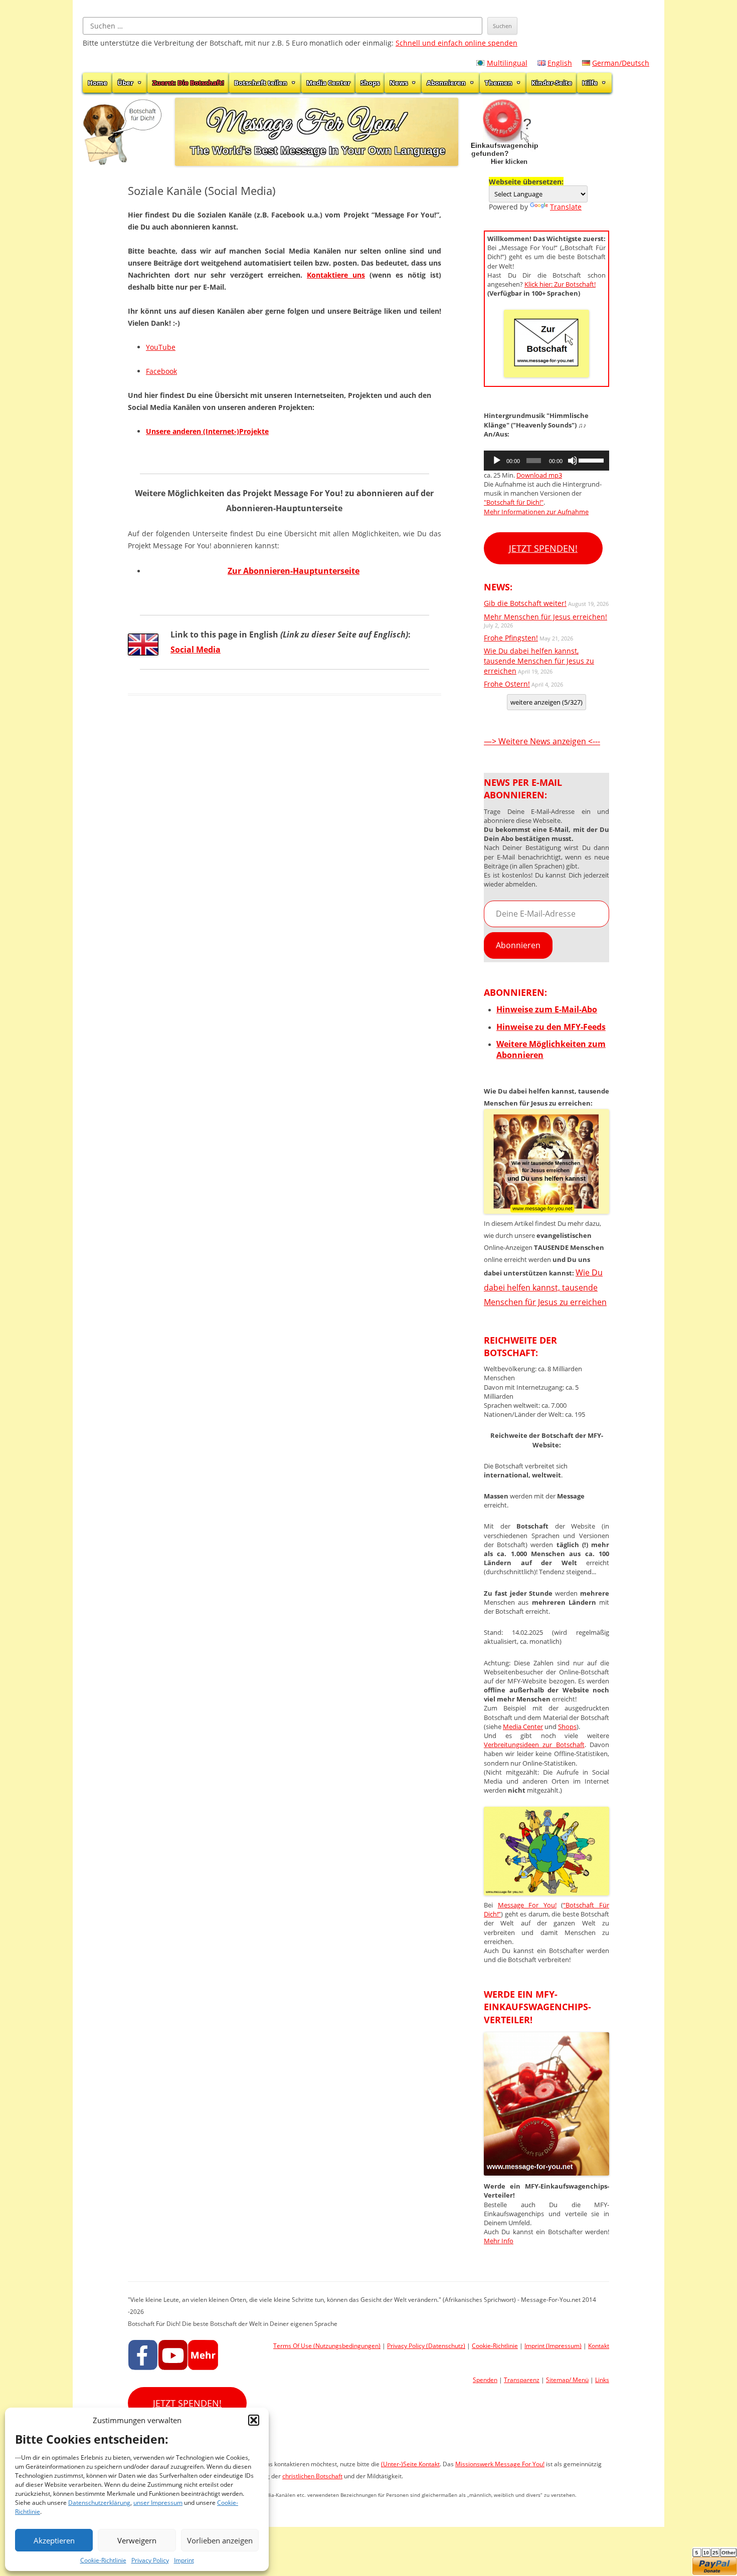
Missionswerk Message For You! (500, 2464)
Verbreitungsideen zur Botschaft (534, 1745)
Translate (566, 207)
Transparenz (522, 2380)
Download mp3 (539, 475)
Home (98, 83)
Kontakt (599, 2346)
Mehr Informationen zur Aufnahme (536, 512)
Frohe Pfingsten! (511, 638)
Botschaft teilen (261, 83)
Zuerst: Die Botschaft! (188, 83)
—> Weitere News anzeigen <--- (542, 741)
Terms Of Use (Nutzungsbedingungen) (327, 2346)
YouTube (161, 347)
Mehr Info (499, 2241)
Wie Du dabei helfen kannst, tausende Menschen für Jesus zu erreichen (539, 661)
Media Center (328, 83)
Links (602, 2380)
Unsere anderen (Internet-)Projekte (207, 431)
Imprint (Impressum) (553, 2346)
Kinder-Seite (552, 83)
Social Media (196, 650)
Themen (499, 83)
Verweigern (137, 2540)
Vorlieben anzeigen (220, 2540)
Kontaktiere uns (336, 275)
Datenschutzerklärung (99, 2503)
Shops (370, 83)
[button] (254, 2420)
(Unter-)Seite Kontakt (410, 2464)
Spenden (485, 2380)
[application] (546, 461)
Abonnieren (446, 83)
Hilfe (590, 83)
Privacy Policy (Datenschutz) (426, 2346)
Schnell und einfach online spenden (456, 43)
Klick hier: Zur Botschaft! (560, 284)
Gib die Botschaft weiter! (525, 603)
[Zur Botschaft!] (546, 1892)
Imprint (184, 2560)
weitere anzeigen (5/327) (546, 702)
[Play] (497, 461)
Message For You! (527, 1905)
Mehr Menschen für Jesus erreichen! (545, 617)
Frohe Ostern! (507, 684)
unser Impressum (158, 2503)
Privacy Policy (150, 2560)
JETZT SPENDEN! (543, 548)
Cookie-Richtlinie (103, 2560)
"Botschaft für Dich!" (514, 502)
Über (125, 83)
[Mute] (573, 461)
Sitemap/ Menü (567, 2380)
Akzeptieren (54, 2540)
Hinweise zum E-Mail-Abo (547, 1009)
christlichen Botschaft (312, 2476)
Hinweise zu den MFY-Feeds (551, 1027)
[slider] (591, 460)
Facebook (161, 371)
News (399, 83)
